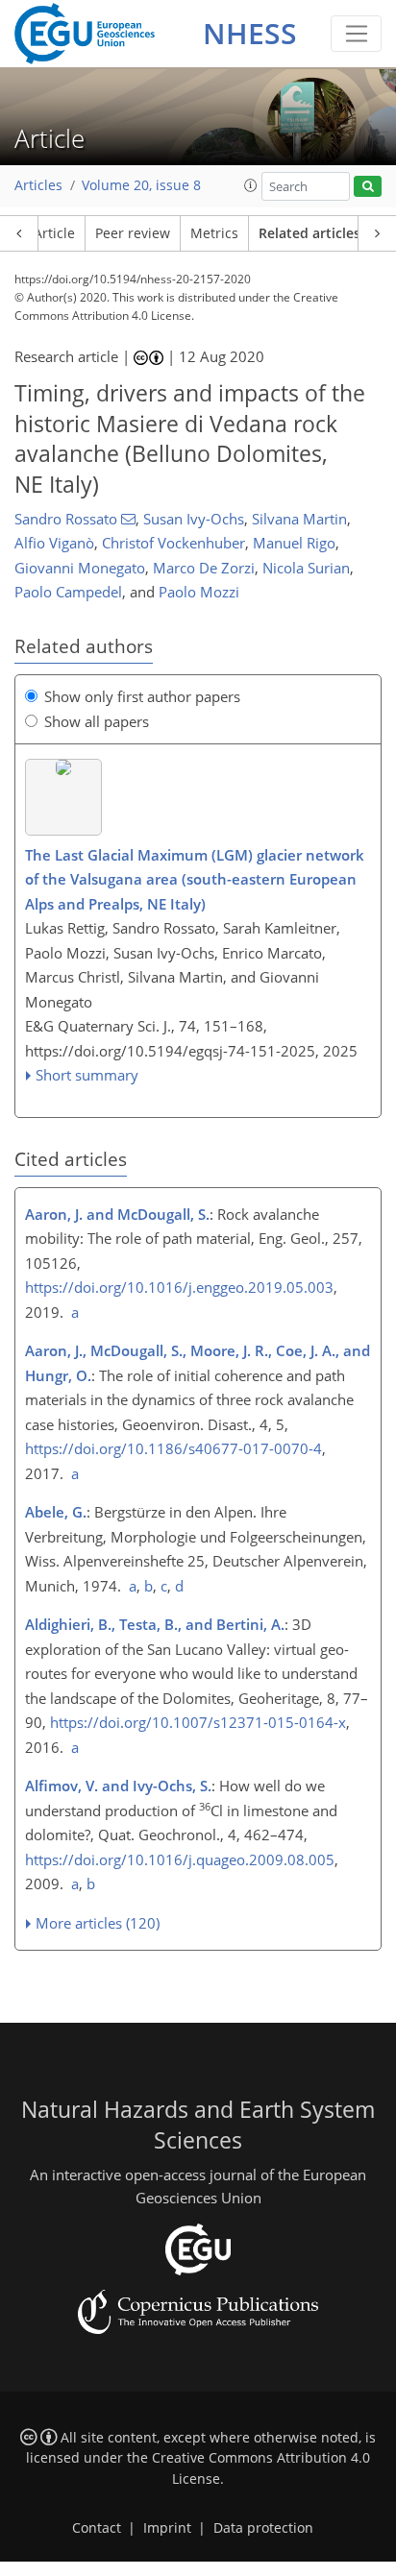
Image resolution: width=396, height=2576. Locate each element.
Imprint (167, 2528)
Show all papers (97, 721)
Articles (38, 185)
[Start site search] (368, 187)
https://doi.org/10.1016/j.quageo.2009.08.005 (180, 1859)
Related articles (309, 233)
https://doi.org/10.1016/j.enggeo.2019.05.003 (179, 1287)
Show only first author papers (142, 696)
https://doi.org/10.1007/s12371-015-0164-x (198, 1722)
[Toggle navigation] (356, 34)
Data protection (263, 2528)
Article (54, 233)
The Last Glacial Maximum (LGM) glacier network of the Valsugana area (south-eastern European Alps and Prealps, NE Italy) (195, 879)
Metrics (214, 233)
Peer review (133, 233)
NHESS (250, 33)
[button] (251, 185)
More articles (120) (98, 1923)
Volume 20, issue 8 (141, 185)
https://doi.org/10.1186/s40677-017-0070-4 (173, 1448)
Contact (97, 2528)
